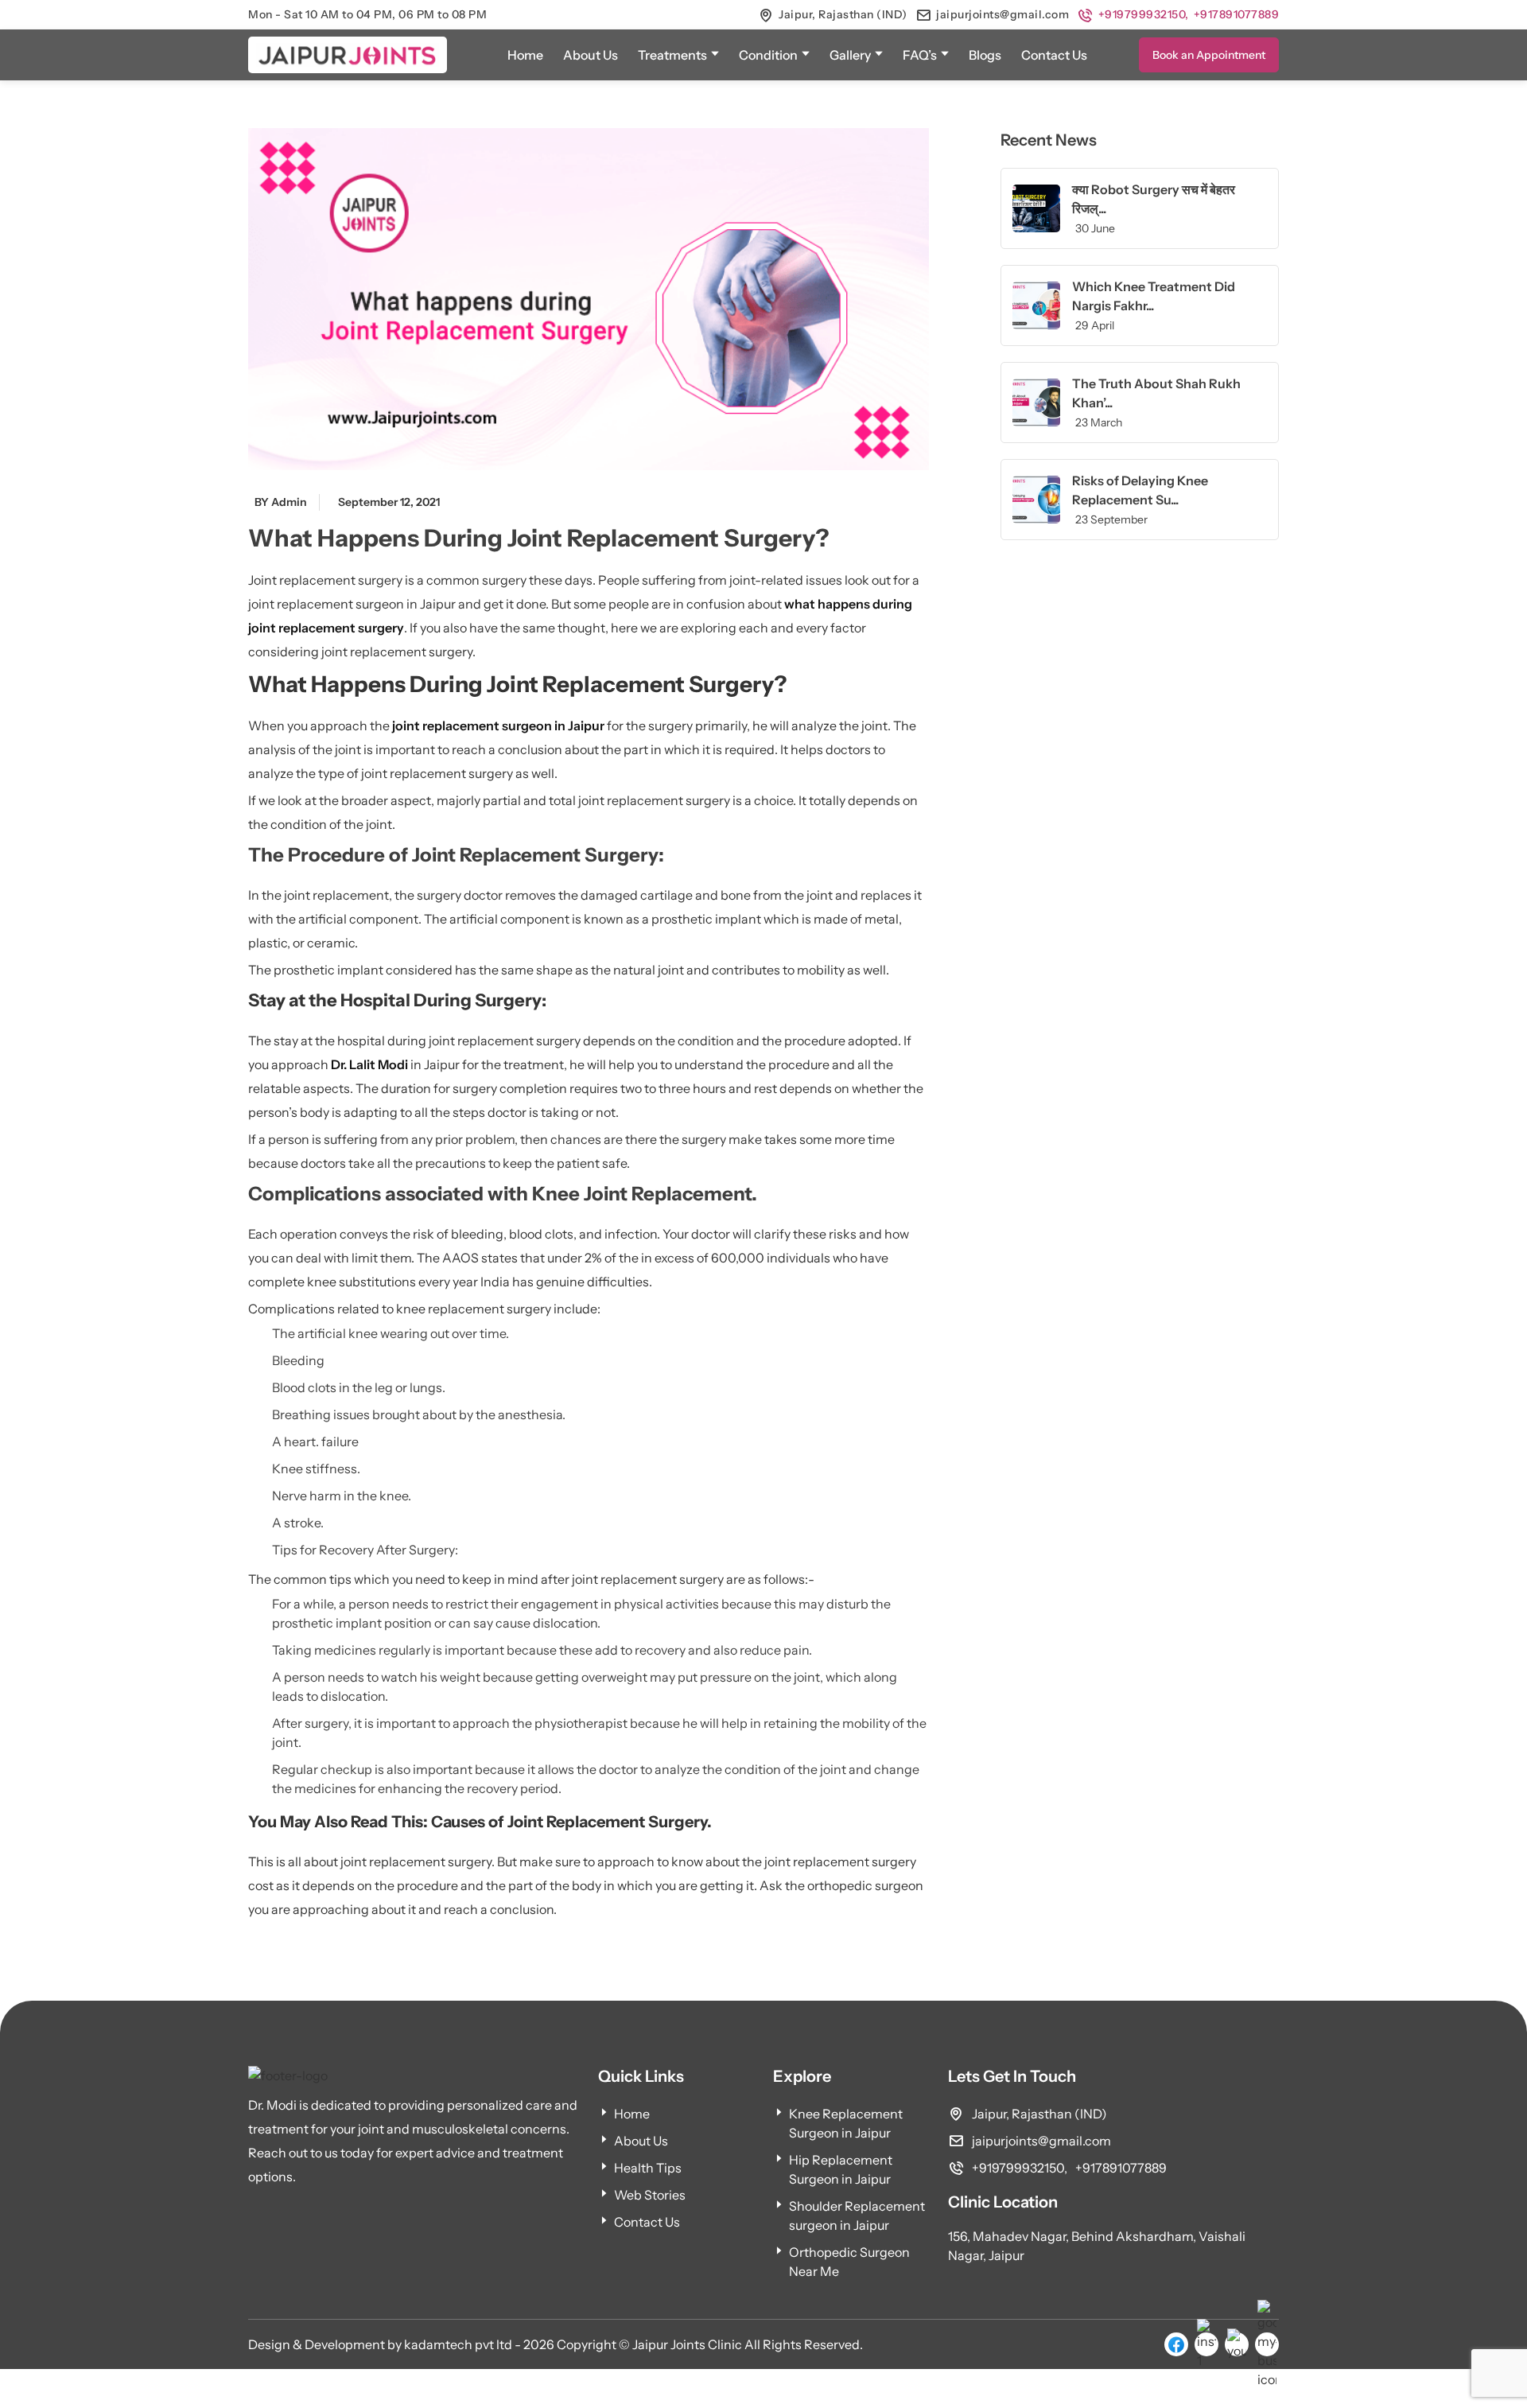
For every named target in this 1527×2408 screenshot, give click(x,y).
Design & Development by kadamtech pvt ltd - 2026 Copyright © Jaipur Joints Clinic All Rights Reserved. (556, 2344)
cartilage (666, 895)
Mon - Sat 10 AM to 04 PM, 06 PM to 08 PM (367, 14)
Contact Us (1054, 55)
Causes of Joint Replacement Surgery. (571, 1822)
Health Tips (648, 2168)
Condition (768, 55)
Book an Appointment (1209, 55)
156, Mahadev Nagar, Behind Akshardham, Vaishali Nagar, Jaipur (1097, 2246)
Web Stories (650, 2195)
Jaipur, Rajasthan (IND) (843, 14)
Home (525, 55)
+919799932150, (1144, 14)
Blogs (985, 55)
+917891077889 (1237, 14)
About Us (591, 55)
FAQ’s (920, 55)
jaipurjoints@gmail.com (1002, 14)
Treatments (672, 55)
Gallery (850, 55)
